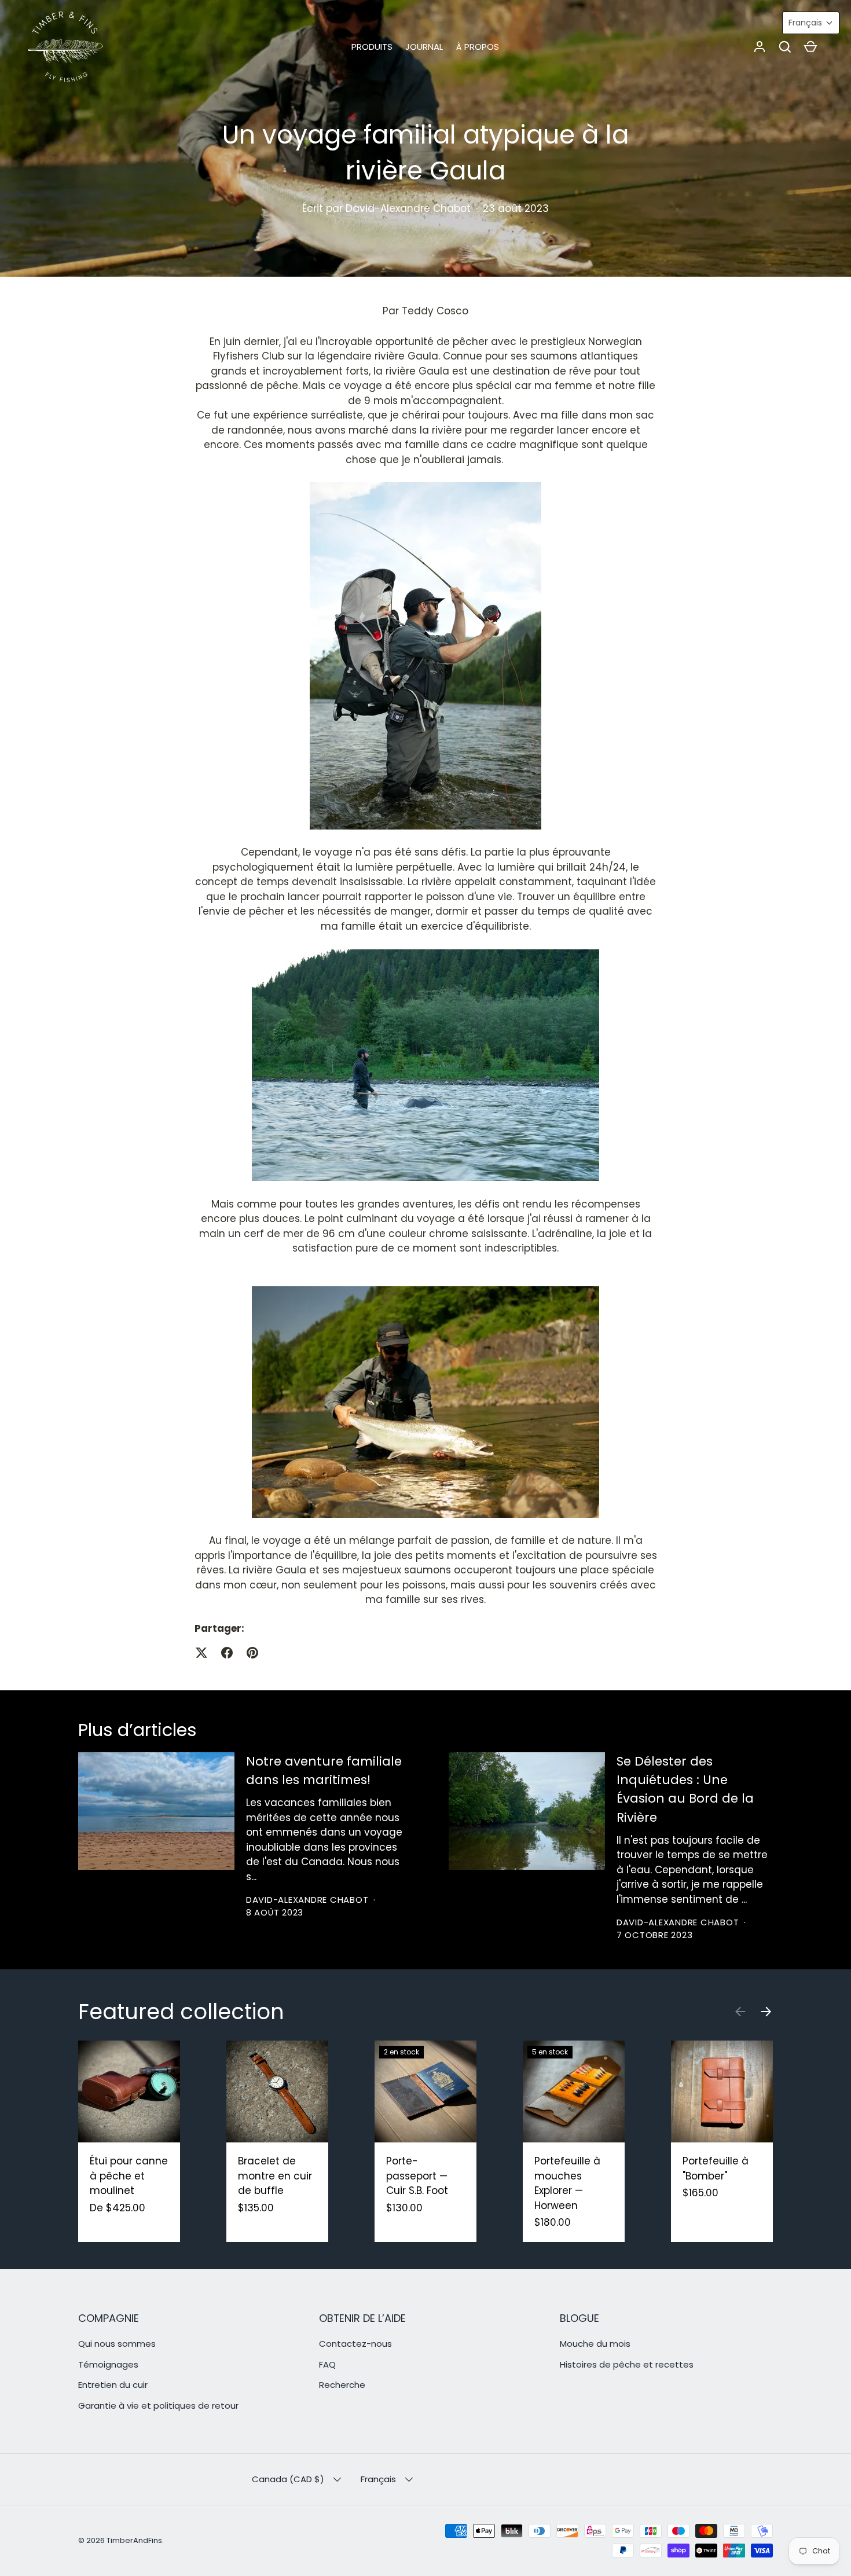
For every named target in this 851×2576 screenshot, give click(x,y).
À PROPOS (478, 47)
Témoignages (108, 2364)
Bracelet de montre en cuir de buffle (275, 2176)
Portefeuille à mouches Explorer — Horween (567, 2183)
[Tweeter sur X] (201, 1653)
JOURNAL (424, 47)
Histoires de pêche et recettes (627, 2364)
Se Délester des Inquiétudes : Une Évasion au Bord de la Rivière (685, 1789)
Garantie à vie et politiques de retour (158, 2406)
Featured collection (181, 2012)
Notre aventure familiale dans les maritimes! (324, 1770)
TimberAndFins (134, 2540)
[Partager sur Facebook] (227, 1653)
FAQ (327, 2364)
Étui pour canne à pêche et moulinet (129, 2176)
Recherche (342, 2385)
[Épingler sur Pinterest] (252, 1653)
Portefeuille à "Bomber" (716, 2168)
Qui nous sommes (117, 2344)
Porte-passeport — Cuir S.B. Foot (417, 2176)
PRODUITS (372, 47)
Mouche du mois (595, 2344)
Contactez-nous (355, 2344)
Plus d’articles (137, 1730)
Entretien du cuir (113, 2385)
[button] (785, 47)
